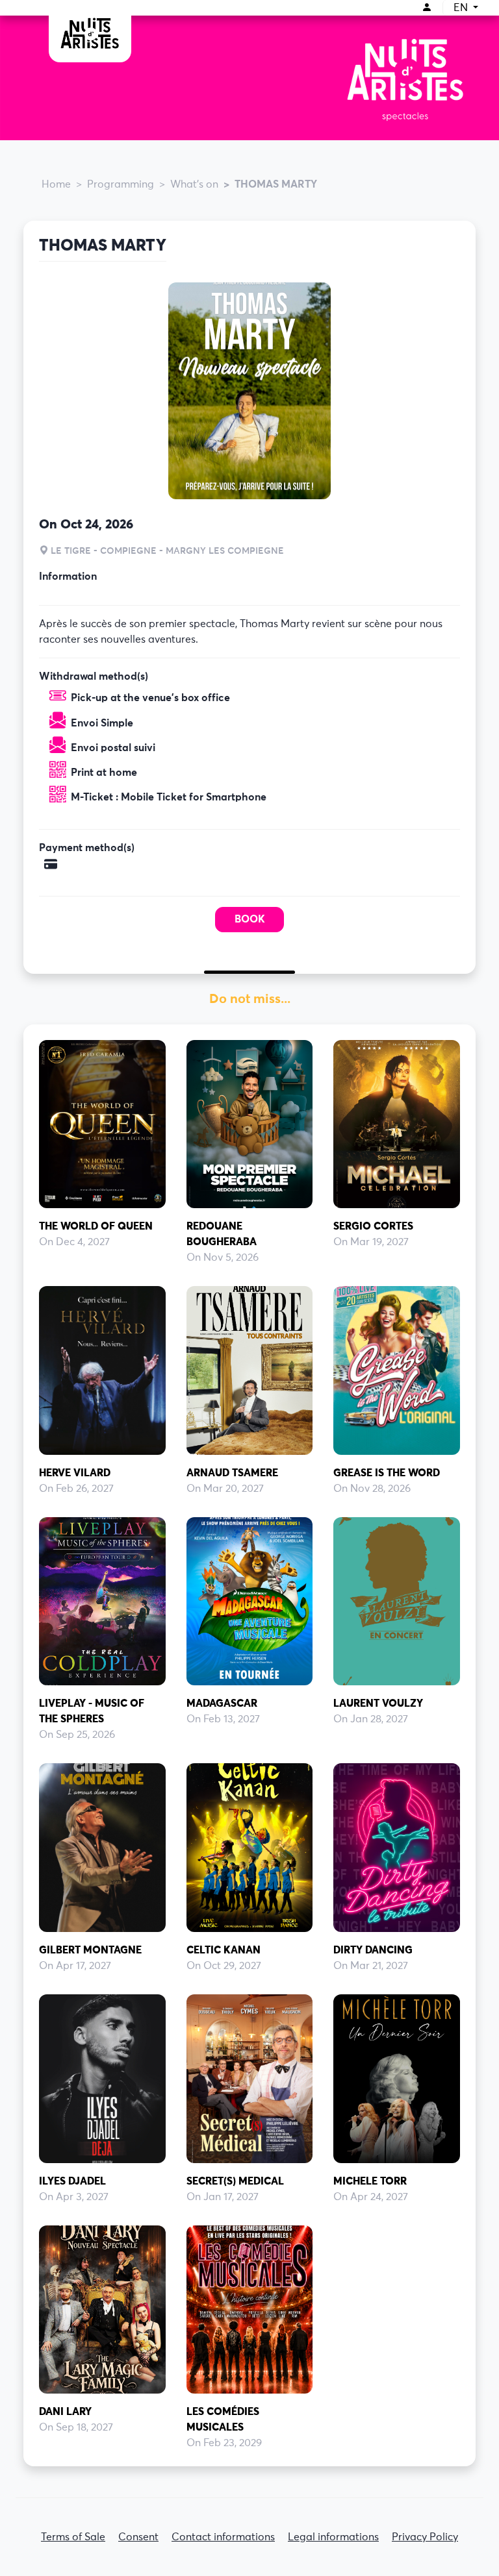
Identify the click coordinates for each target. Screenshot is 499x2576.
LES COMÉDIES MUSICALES (223, 2420)
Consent (138, 2537)
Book (250, 919)
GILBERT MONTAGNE (90, 1950)
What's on (194, 184)
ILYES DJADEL (72, 2181)
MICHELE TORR (370, 2181)
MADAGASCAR (222, 1703)
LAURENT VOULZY (378, 1703)
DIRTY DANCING (373, 1950)
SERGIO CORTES (373, 1226)
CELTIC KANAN (224, 1950)
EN (462, 8)
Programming (121, 184)
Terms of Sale (73, 2537)
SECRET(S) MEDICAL (235, 2181)
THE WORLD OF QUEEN (96, 1226)
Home (56, 184)
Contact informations (223, 2537)
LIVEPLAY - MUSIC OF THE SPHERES (92, 1711)
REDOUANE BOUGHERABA (222, 1234)
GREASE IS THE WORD (387, 1473)
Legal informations (333, 2537)
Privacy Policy (425, 2537)
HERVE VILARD (75, 1473)
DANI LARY (65, 2412)
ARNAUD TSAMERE (232, 1473)
